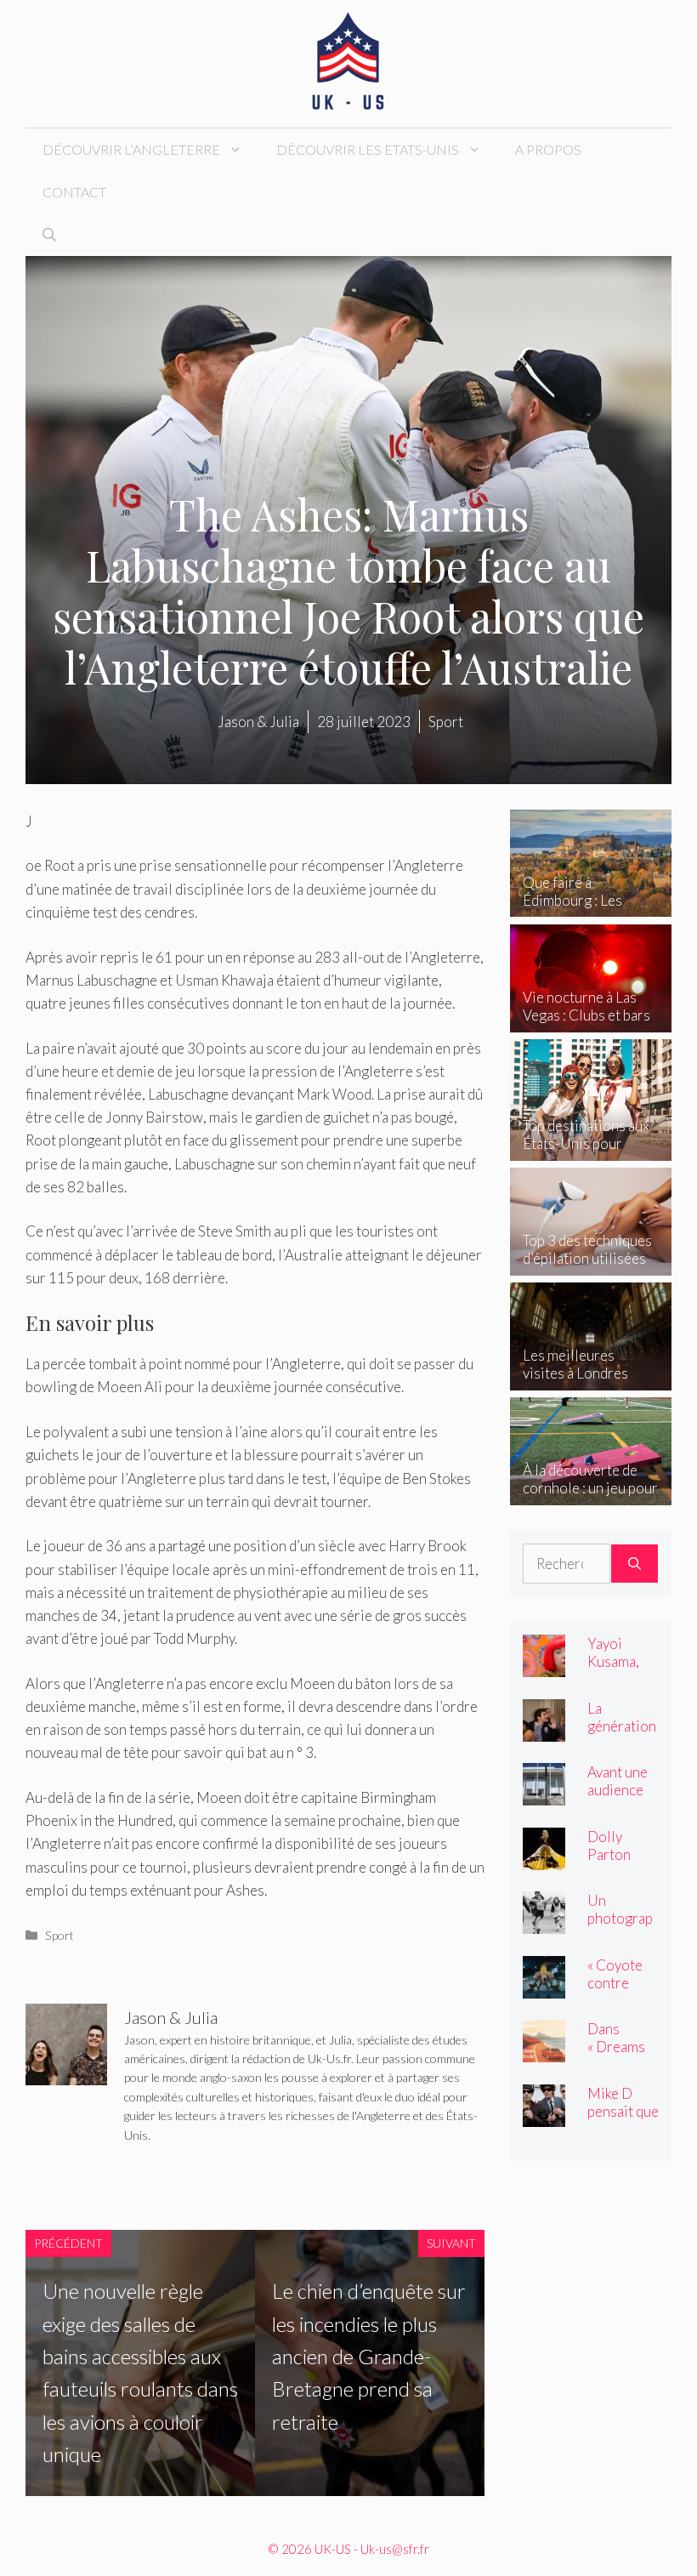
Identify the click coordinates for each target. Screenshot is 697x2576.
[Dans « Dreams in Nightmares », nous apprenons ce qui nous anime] (544, 2051)
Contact (74, 192)
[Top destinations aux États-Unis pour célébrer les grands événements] (591, 1149)
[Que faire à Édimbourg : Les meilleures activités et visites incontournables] (591, 905)
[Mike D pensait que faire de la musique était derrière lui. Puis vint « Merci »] (544, 2115)
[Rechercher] (635, 1564)
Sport (59, 1935)
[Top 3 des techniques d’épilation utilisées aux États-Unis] (591, 1263)
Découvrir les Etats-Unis (368, 149)
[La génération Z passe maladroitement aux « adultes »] (544, 1729)
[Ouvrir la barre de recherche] (49, 235)
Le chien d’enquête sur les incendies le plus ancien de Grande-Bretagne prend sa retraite (369, 2356)
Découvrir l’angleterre (131, 149)
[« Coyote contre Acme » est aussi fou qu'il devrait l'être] (544, 1986)
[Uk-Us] (348, 62)
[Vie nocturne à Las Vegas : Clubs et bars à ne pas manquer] (591, 1020)
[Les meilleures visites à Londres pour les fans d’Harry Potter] (591, 1378)
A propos (548, 149)
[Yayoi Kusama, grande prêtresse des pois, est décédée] (544, 1666)
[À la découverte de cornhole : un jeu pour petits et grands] (591, 1493)
